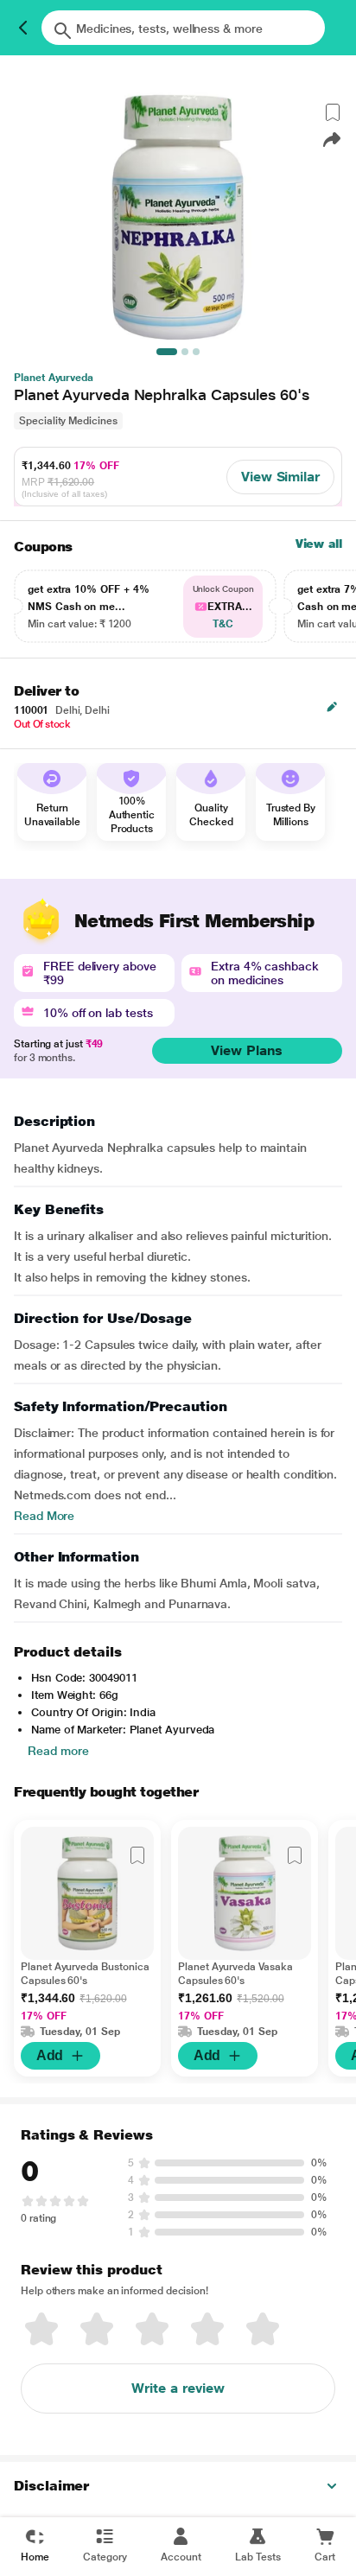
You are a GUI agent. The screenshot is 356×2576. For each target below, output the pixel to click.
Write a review (178, 2388)
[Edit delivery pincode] (332, 707)
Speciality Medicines (68, 421)
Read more (58, 1751)
